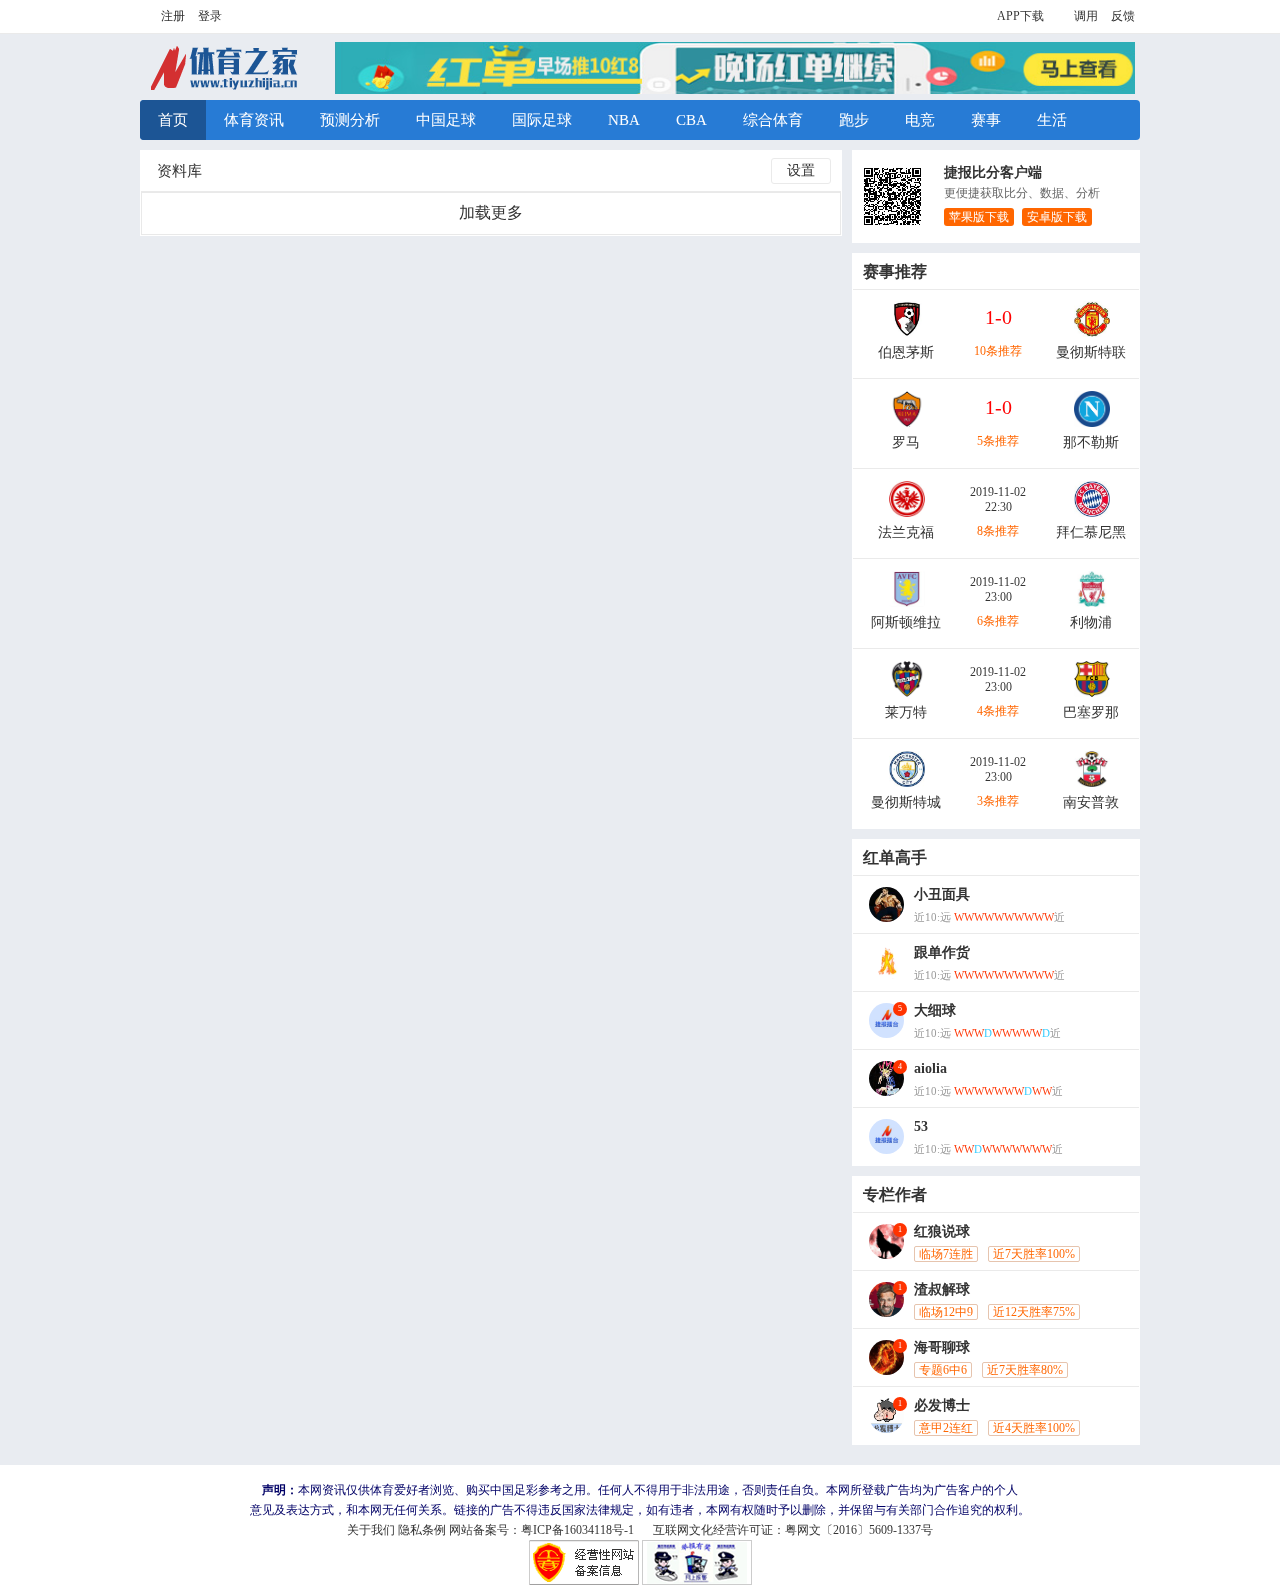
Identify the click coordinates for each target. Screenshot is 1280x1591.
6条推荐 (998, 621)
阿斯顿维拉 (906, 622)
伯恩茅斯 (906, 352)
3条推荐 (998, 801)
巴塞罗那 (1091, 712)
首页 (173, 120)
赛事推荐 (895, 271)
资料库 (179, 171)
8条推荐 (998, 531)
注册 (173, 16)
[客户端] (1047, 620)
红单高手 (895, 857)
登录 (210, 16)
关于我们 (371, 1530)
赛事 (986, 120)
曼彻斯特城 (906, 802)
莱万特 (906, 712)
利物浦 (1091, 622)
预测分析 (350, 120)
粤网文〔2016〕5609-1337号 (859, 1530)
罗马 (906, 442)
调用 (1086, 16)
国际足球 (542, 120)
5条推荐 (998, 441)
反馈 (1123, 16)
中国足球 (446, 120)
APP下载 (1020, 16)
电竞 (920, 120)
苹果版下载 (979, 217)
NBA (624, 120)
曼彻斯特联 (1091, 352)
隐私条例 (422, 1530)
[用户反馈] (1047, 659)
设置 (801, 170)
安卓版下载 (1057, 217)
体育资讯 (254, 120)
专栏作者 (895, 1194)
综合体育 (773, 120)
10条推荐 (998, 351)
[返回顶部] (1047, 581)
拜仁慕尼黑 (1091, 532)
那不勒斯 (1091, 442)
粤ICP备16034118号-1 (577, 1530)
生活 (1052, 120)
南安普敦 (1091, 802)
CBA (691, 120)
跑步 (854, 120)
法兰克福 (906, 532)
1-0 (998, 317)
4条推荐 (998, 711)
